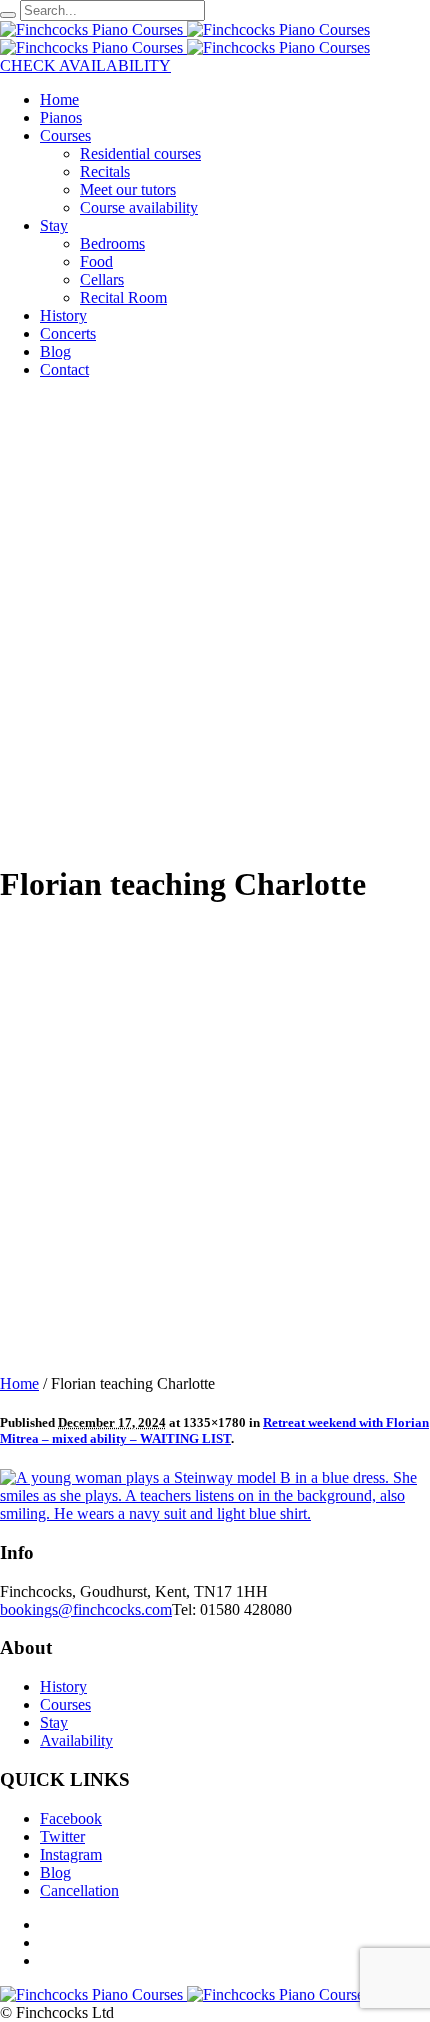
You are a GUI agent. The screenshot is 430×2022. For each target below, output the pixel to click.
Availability (76, 1740)
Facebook (71, 1818)
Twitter (62, 1836)
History (63, 1686)
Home (19, 1383)
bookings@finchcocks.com (86, 1609)
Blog (55, 1872)
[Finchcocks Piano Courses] (185, 29)
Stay (54, 1722)
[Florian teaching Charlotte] (215, 1513)
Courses (65, 1704)
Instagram (71, 1854)
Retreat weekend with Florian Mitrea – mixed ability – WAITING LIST (214, 1430)
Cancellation (79, 1890)
